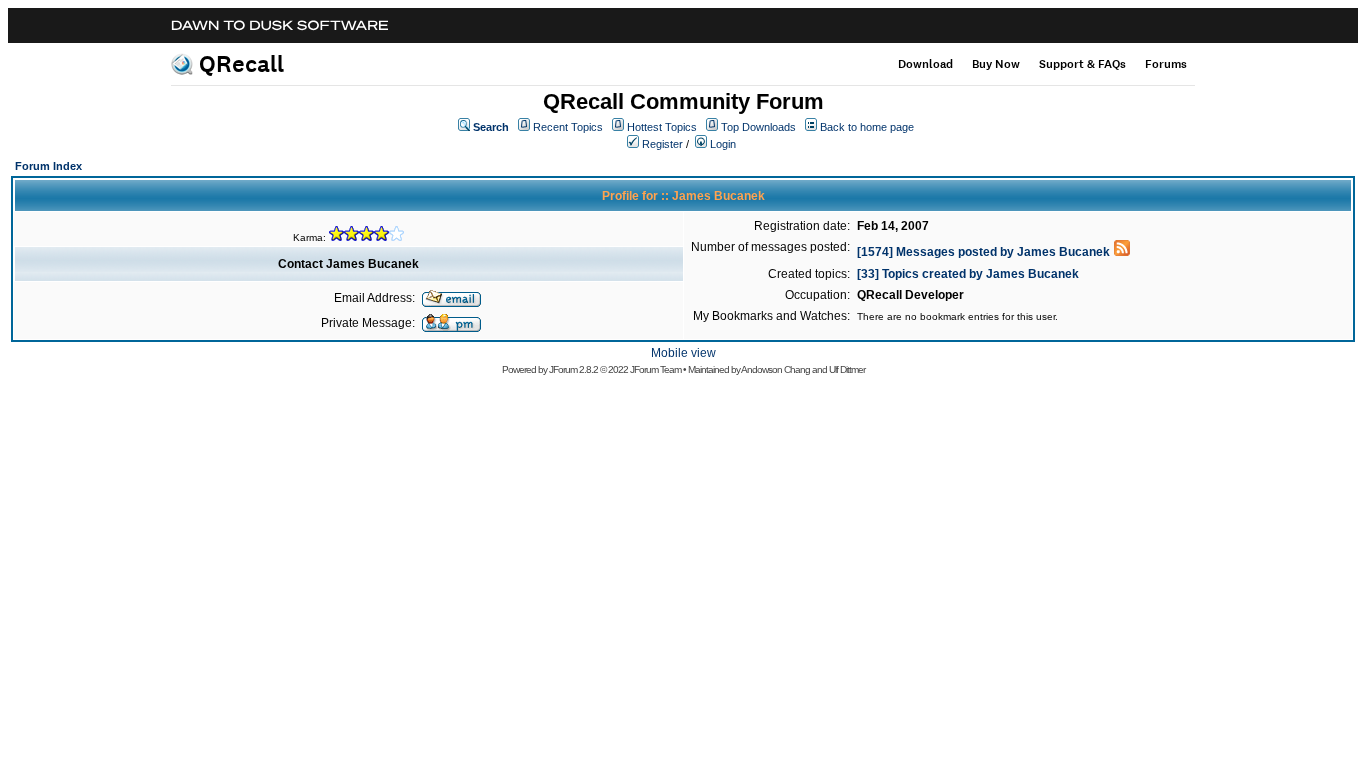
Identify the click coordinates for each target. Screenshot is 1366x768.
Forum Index (48, 166)
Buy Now (996, 64)
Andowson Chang (775, 369)
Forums (1166, 64)
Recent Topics (568, 127)
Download (925, 64)
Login (723, 144)
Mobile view (683, 353)
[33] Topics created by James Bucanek (968, 274)
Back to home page (867, 127)
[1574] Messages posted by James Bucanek (983, 252)
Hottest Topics (662, 127)
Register (662, 144)
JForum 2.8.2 (573, 369)
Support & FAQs (1082, 64)
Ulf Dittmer (847, 369)
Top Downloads (758, 127)
